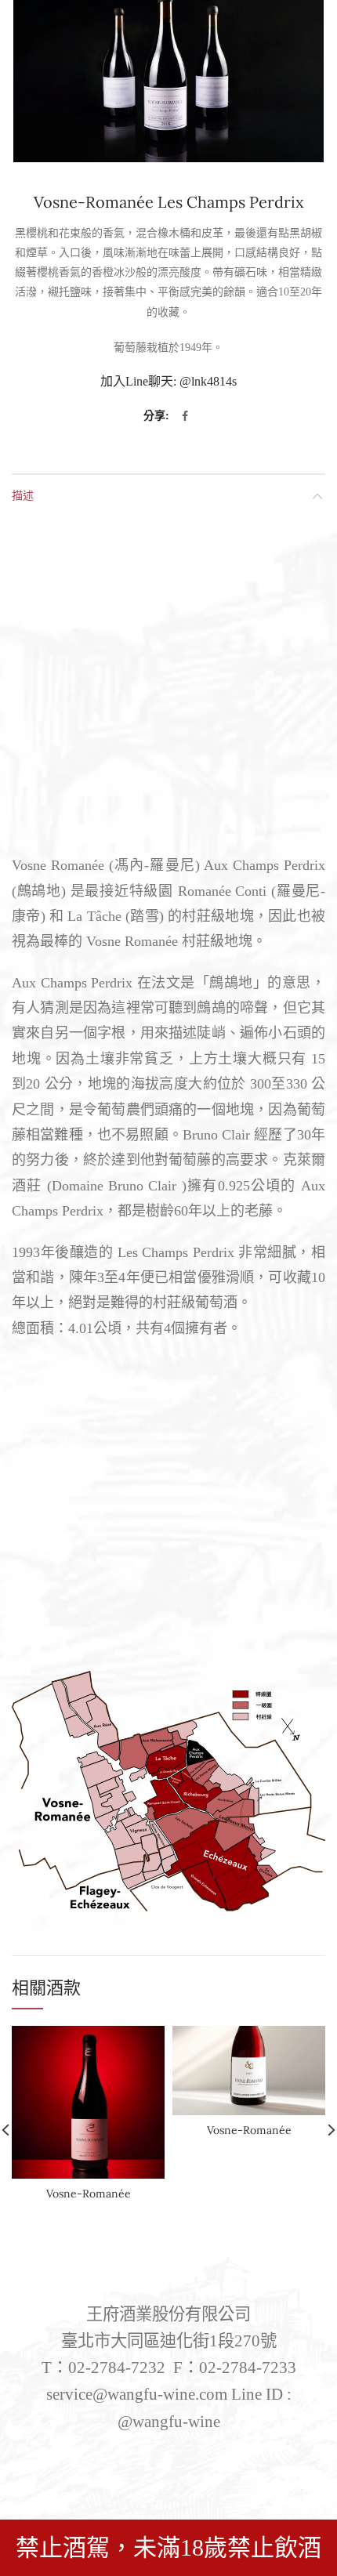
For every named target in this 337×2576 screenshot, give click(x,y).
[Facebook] (185, 416)
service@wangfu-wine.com (137, 2394)
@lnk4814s (208, 381)
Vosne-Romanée (89, 2194)
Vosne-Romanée (249, 2130)
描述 (23, 495)
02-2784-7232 (117, 2368)
